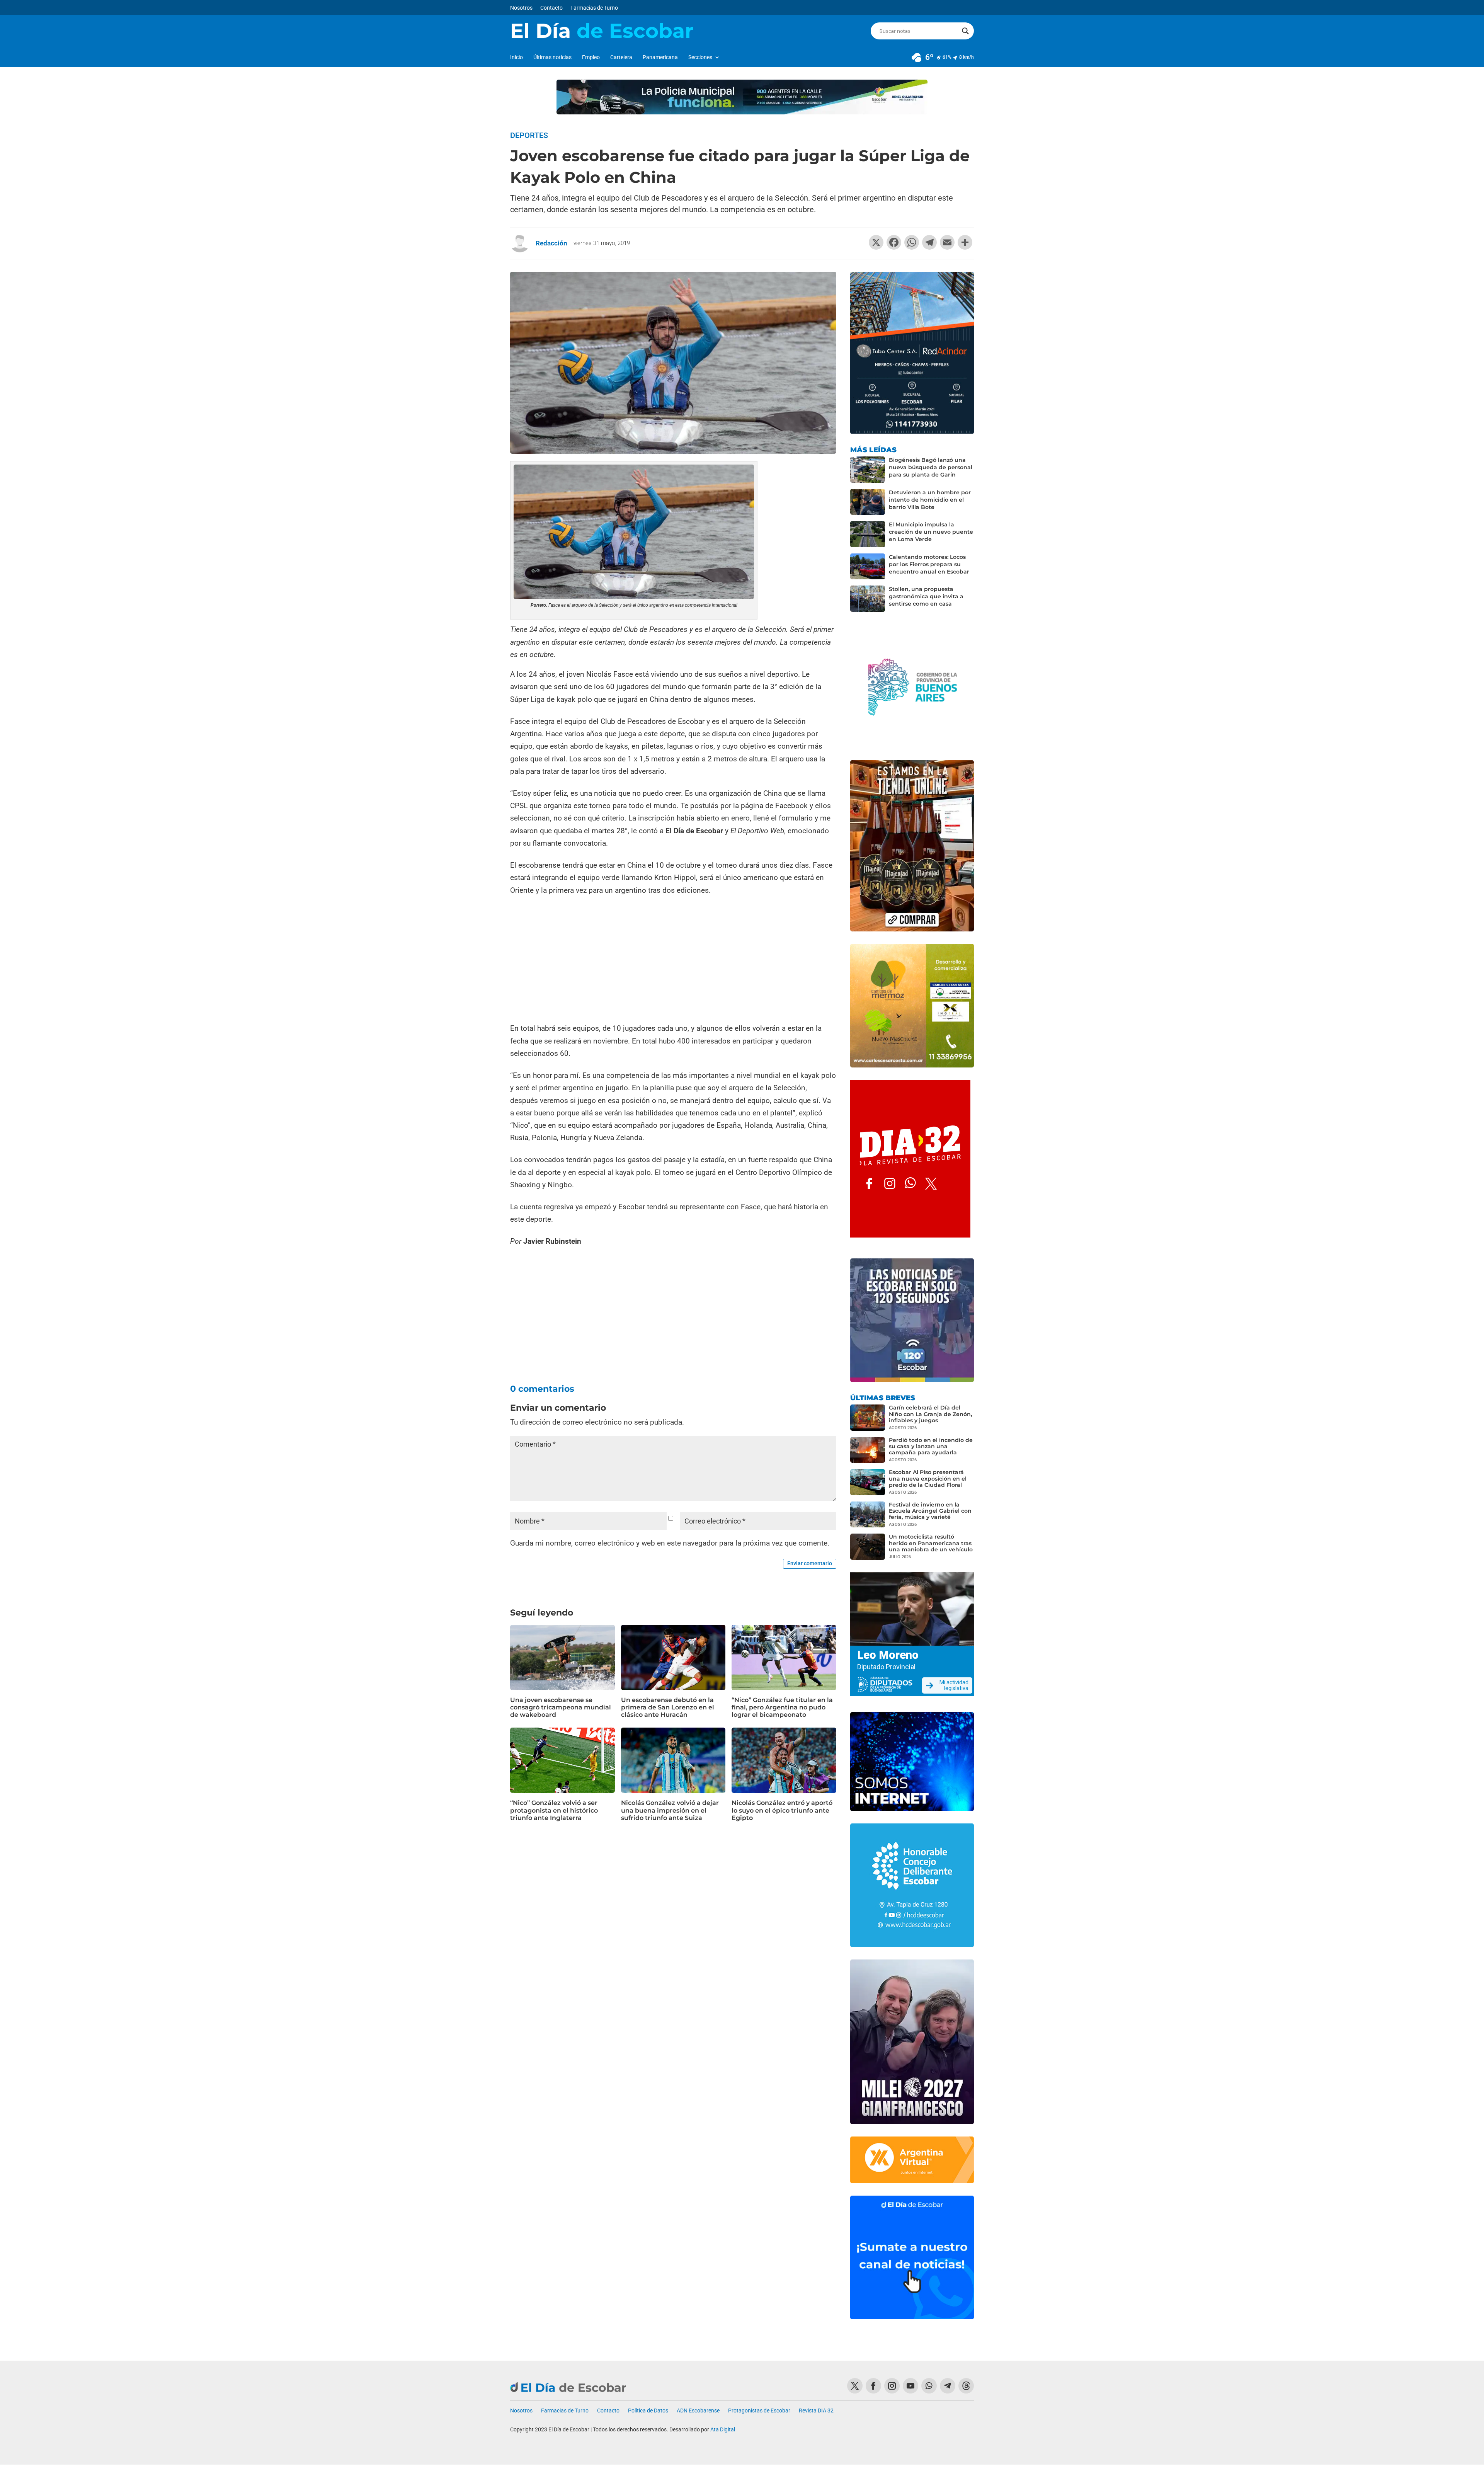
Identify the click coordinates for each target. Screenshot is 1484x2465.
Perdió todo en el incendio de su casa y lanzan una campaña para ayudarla (931, 1446)
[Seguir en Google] (966, 2386)
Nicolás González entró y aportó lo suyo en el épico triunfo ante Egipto (782, 1810)
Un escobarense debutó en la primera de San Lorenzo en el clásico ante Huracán (668, 1707)
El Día (602, 31)
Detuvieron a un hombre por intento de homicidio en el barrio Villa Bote (930, 500)
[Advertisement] (673, 960)
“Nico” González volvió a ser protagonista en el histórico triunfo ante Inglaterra (554, 1810)
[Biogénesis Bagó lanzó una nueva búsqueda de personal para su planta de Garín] (868, 470)
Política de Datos (648, 2411)
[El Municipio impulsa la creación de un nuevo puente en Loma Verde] (868, 534)
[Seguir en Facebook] (873, 2386)
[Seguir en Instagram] (892, 2386)
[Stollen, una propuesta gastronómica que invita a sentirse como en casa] (868, 599)
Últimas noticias (552, 57)
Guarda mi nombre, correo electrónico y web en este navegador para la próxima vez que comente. (670, 1543)
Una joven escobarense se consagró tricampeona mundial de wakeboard (561, 1707)
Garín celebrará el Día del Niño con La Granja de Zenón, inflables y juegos (930, 1414)
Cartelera (621, 57)
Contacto (551, 8)
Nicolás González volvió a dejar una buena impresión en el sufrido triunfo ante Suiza (670, 1810)
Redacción (551, 243)
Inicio (517, 57)
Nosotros (521, 8)
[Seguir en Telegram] (948, 2386)
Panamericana (660, 57)
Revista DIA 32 (816, 2411)
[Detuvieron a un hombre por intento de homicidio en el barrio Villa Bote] (868, 502)
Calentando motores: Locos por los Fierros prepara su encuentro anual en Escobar (929, 564)
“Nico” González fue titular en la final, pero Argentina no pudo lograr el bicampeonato (782, 1707)
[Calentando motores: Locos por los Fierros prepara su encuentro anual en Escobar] (868, 567)
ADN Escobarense (698, 2411)
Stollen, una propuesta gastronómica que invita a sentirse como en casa (926, 596)
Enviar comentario (810, 1563)
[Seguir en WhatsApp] (929, 2386)
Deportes (529, 135)
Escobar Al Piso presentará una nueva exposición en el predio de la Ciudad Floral (928, 1478)
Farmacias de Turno (594, 8)
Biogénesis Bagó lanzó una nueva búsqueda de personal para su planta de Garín (931, 467)
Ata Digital (723, 2429)
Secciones (700, 57)
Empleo (591, 57)
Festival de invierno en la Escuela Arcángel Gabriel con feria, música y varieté (930, 1511)
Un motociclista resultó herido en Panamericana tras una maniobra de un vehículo (931, 1543)
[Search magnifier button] (965, 31)
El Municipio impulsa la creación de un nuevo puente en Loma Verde (931, 532)
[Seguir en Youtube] (910, 2386)
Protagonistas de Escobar (759, 2411)
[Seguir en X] (855, 2386)
